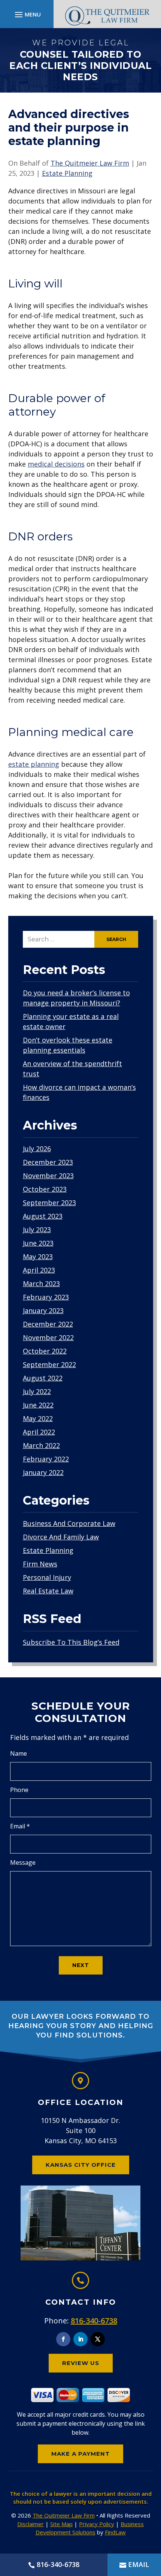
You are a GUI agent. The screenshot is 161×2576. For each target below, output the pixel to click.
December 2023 (48, 1162)
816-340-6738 (94, 2321)
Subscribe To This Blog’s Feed (71, 1642)
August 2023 (43, 1216)
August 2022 (43, 1378)
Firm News (40, 1564)
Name (19, 1753)
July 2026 (37, 1149)
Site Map (61, 2524)
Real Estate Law (48, 1591)
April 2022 (39, 1432)
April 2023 (39, 1270)
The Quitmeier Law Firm (90, 163)
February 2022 (46, 1459)
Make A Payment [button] (80, 2454)
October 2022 (45, 1351)
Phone (19, 1790)
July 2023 (37, 1230)
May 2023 (38, 1257)
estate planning (34, 764)
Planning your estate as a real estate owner (71, 1021)
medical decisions (56, 464)
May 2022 (38, 1418)
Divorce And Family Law (61, 1537)
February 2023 (46, 1297)
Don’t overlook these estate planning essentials (68, 1045)
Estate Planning (67, 173)
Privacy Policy (97, 2524)
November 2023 (48, 1176)
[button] (27, 14)
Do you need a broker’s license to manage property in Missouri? (76, 998)
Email (20, 1826)
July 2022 (37, 1391)
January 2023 (43, 1310)
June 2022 (38, 1405)
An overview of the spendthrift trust (72, 1069)
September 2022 (49, 1364)
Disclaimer (31, 2524)
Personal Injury (47, 1577)
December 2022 (48, 1324)
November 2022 (48, 1337)
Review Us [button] (81, 2363)
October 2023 (45, 1189)
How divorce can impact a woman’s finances (79, 1092)
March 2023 (41, 1284)
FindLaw (115, 2532)
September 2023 (49, 1203)
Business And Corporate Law (69, 1523)
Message (23, 1862)
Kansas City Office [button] (81, 2165)
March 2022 (41, 1445)
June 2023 (38, 1243)
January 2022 (43, 1472)
